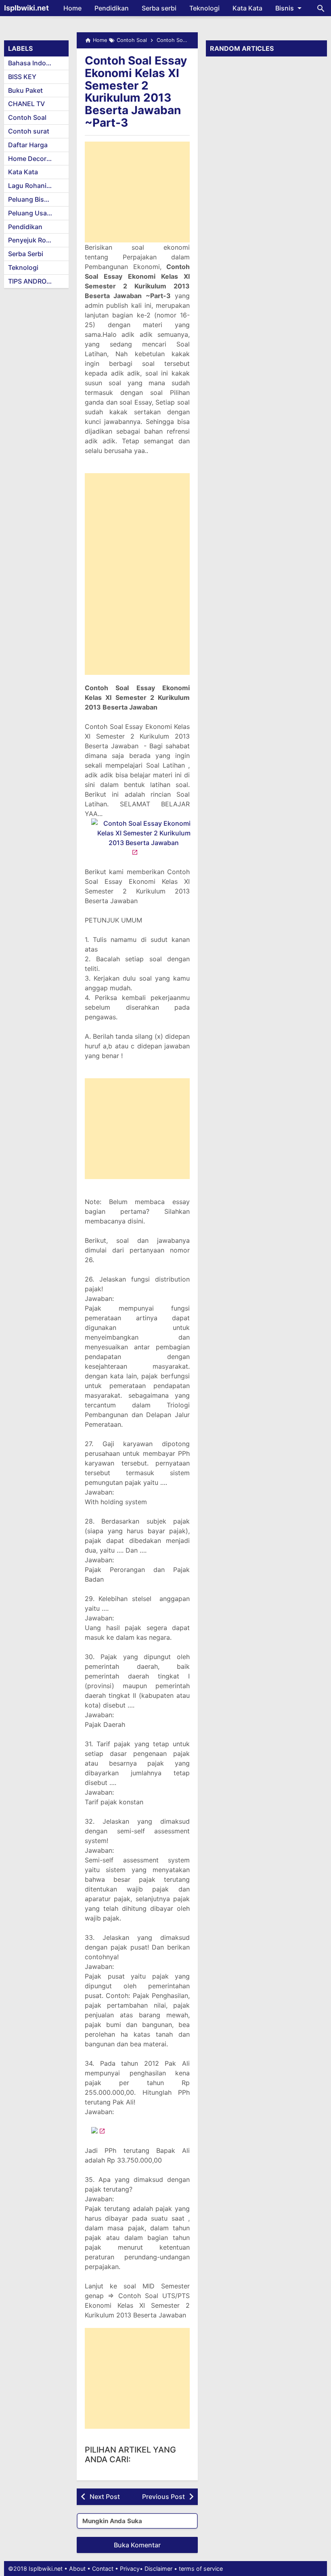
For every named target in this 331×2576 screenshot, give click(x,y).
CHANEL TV (26, 104)
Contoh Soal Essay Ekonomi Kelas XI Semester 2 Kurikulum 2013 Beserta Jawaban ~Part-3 (136, 92)
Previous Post (163, 2497)
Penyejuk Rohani (34, 240)
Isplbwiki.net (26, 8)
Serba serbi (159, 8)
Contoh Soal (27, 117)
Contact (103, 2569)
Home (72, 8)
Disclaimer (158, 2569)
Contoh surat (29, 131)
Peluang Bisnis (31, 199)
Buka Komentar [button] (137, 2545)
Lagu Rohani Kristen (38, 186)
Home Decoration (35, 159)
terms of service (201, 2569)
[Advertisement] (137, 192)
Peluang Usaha (31, 213)
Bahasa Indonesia (35, 63)
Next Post (105, 2497)
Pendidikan (112, 8)
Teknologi (204, 8)
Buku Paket (25, 90)
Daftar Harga (28, 145)
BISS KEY (22, 77)
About (77, 2569)
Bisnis (285, 8)
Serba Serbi (26, 254)
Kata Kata (247, 8)
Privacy (130, 2569)
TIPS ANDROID (30, 281)
